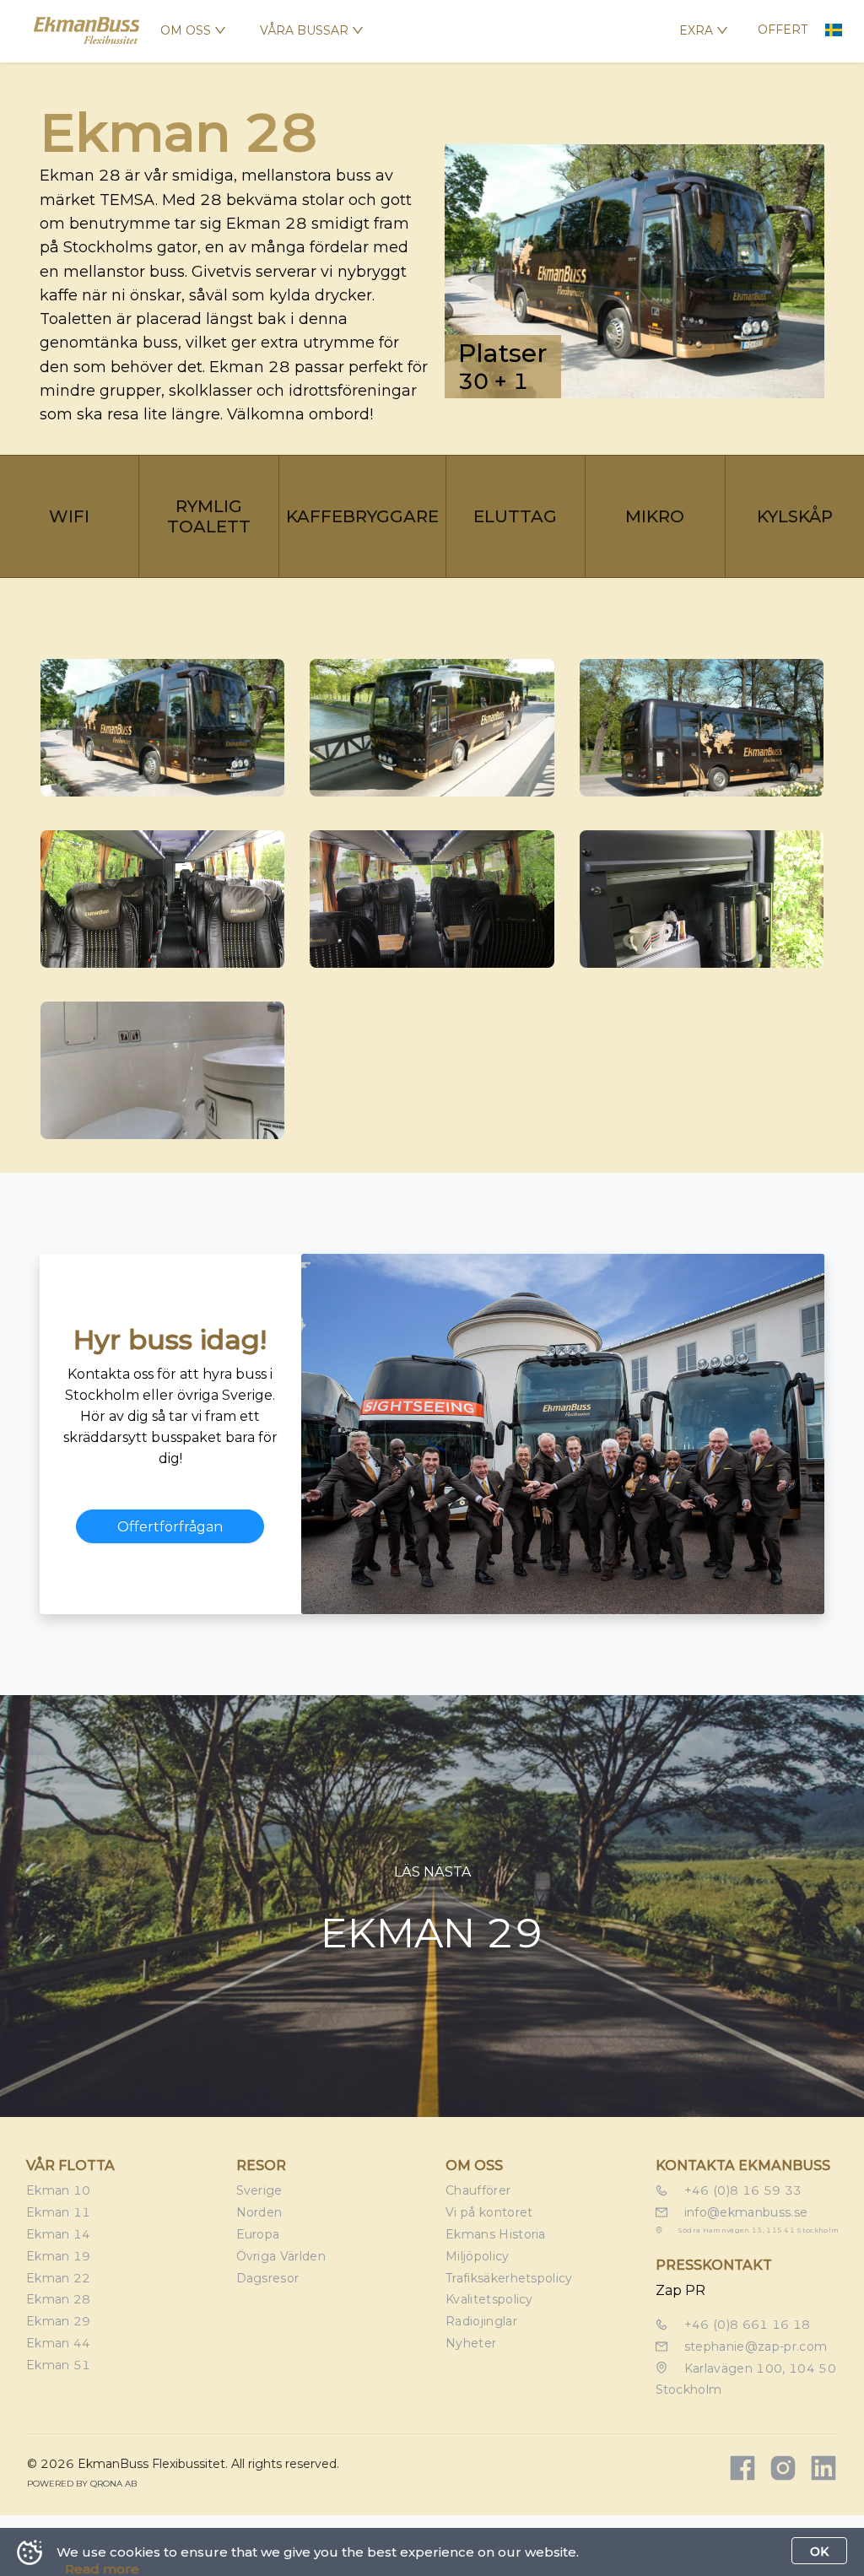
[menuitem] (193, 30)
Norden (259, 2212)
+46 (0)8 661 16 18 (746, 2325)
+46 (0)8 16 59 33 (742, 2190)
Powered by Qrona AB (82, 2484)
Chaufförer (478, 2190)
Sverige (259, 2190)
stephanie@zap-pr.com (754, 2346)
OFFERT (783, 30)
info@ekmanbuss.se (745, 2212)
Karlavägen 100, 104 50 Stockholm (746, 2379)
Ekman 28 (59, 2299)
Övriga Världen (281, 2256)
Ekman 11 (59, 2212)
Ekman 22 (59, 2278)
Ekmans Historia (496, 2234)
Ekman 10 (59, 2190)
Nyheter (471, 2343)
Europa (258, 2234)
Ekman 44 (59, 2343)
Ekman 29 (59, 2321)
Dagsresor (268, 2278)
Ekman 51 (59, 2365)
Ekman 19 (59, 2256)
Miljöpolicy (478, 2256)
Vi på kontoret (489, 2212)
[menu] (316, 31)
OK (819, 2552)
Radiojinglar (481, 2321)
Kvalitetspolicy (489, 2299)
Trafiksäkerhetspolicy (509, 2278)
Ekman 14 (59, 2234)
